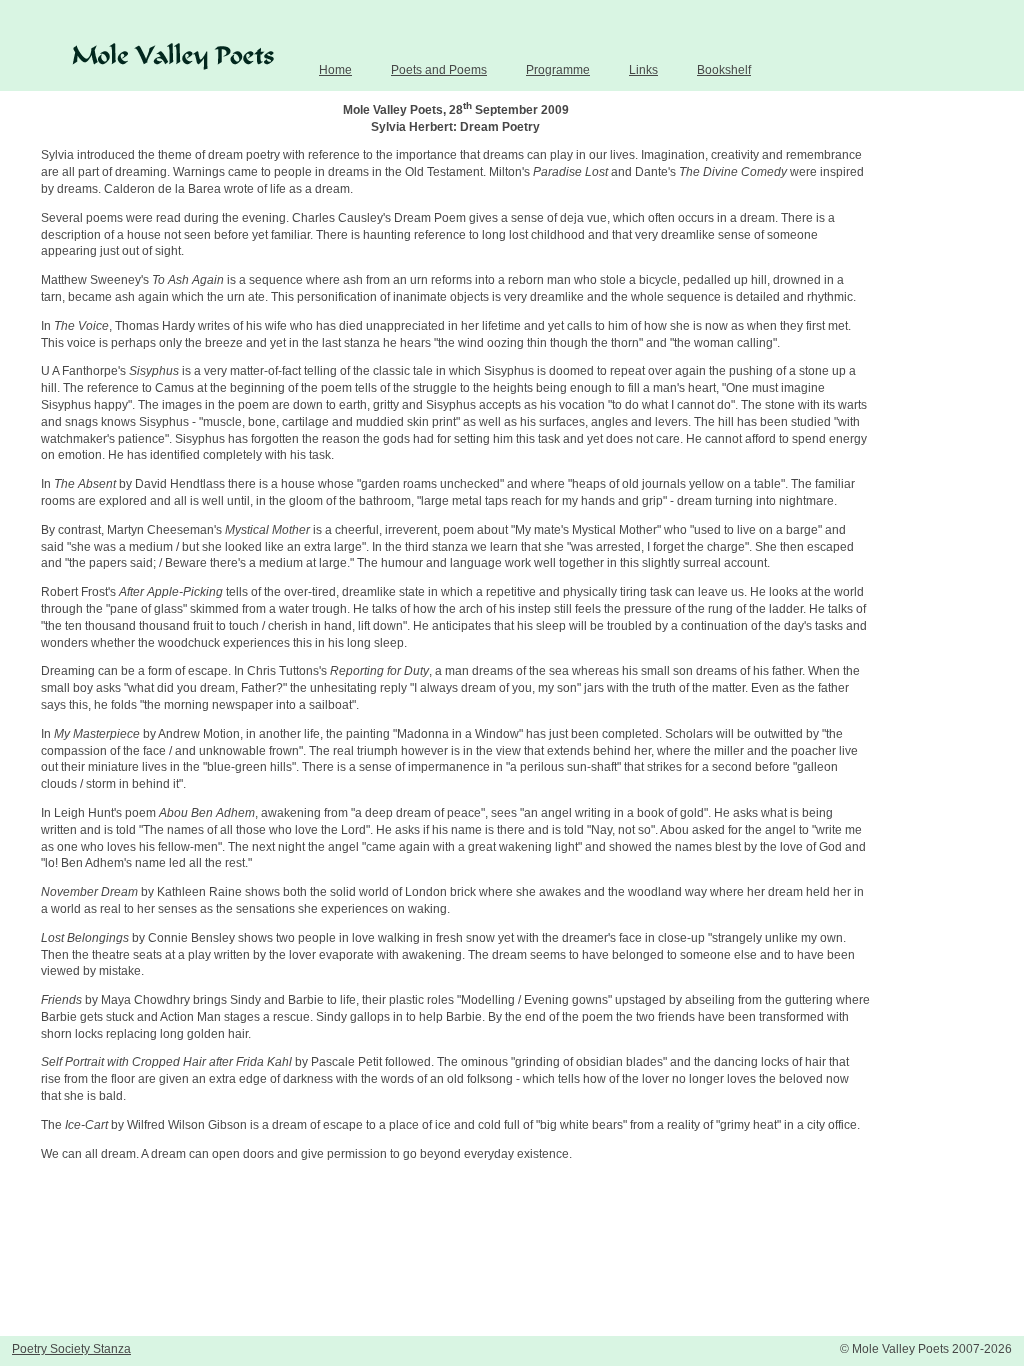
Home (335, 70)
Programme (558, 70)
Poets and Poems (439, 70)
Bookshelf (724, 70)
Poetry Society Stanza (71, 1349)
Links (643, 70)
